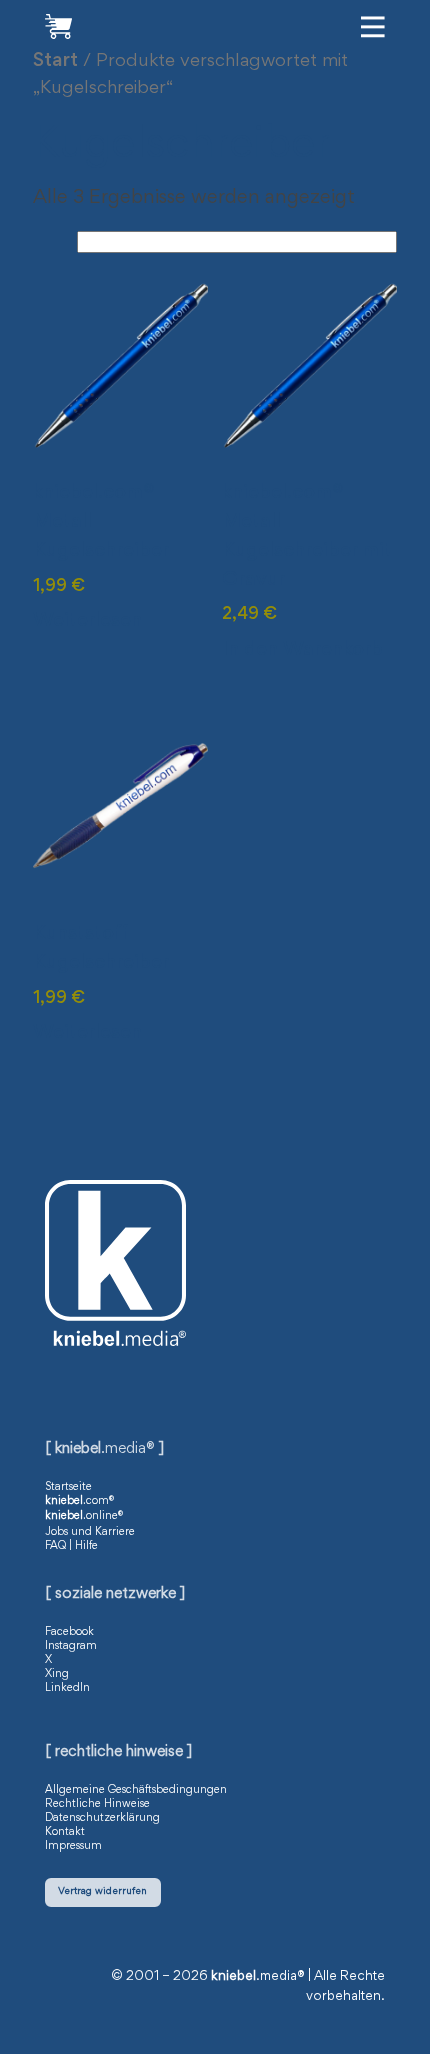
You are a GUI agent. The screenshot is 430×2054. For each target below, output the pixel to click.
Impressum (73, 1846)
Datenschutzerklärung (102, 1818)
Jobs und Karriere (90, 1532)
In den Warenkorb (302, 650)
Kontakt (65, 1832)
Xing (57, 1674)
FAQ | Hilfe (71, 1546)
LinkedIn (67, 1688)
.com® (79, 1501)
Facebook (69, 1632)
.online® (84, 1516)
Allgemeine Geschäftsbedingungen (136, 1790)
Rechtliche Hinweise (97, 1804)
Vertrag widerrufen (102, 1891)
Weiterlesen (87, 621)
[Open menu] (373, 27)
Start (55, 61)
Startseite (68, 1487)
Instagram (71, 1646)
